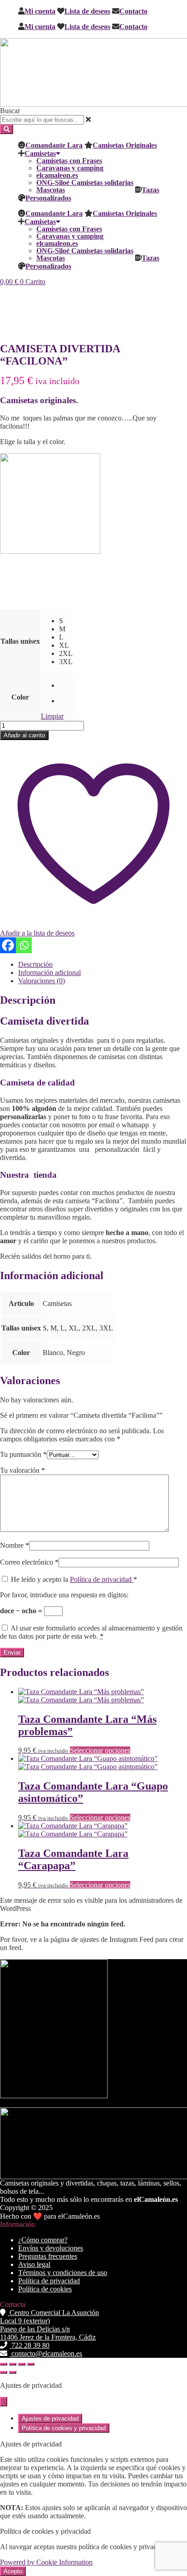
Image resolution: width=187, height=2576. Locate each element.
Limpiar (52, 716)
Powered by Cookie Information (46, 2562)
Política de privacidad (102, 1579)
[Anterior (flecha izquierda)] (4, 2372)
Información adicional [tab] (49, 973)
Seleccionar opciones (100, 1750)
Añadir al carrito (24, 735)
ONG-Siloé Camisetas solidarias (85, 182)
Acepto (13, 2571)
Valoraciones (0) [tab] (42, 981)
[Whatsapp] (24, 945)
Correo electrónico (29, 1562)
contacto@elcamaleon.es (46, 2353)
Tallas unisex (20, 641)
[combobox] (42, 120)
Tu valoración (22, 1470)
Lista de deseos (87, 11)
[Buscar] (7, 129)
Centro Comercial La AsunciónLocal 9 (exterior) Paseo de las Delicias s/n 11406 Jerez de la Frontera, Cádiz (49, 2325)
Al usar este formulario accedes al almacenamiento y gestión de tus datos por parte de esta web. (91, 1632)
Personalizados (48, 198)
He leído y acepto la (74, 1579)
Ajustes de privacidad (50, 2418)
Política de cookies (45, 2289)
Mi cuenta (40, 11)
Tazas (150, 190)
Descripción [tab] (35, 964)
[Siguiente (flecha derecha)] (13, 2372)
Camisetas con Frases (69, 160)
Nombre (15, 1545)
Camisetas (40, 153)
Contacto (133, 11)
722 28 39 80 (30, 2345)
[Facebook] (8, 945)
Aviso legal (34, 2264)
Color (20, 697)
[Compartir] (22, 2364)
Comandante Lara (54, 145)
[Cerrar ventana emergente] (4, 2402)
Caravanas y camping (70, 168)
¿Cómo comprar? (43, 2240)
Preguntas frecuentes (48, 2256)
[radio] (66, 621)
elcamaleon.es (57, 175)
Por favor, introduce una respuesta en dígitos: (64, 1595)
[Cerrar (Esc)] (31, 2364)
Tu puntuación (23, 1454)
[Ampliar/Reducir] (4, 2364)
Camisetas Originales (125, 145)
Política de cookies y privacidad (64, 2428)
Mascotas (51, 190)
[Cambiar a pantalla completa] (13, 2364)
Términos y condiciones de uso (63, 2273)
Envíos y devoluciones (51, 2248)
